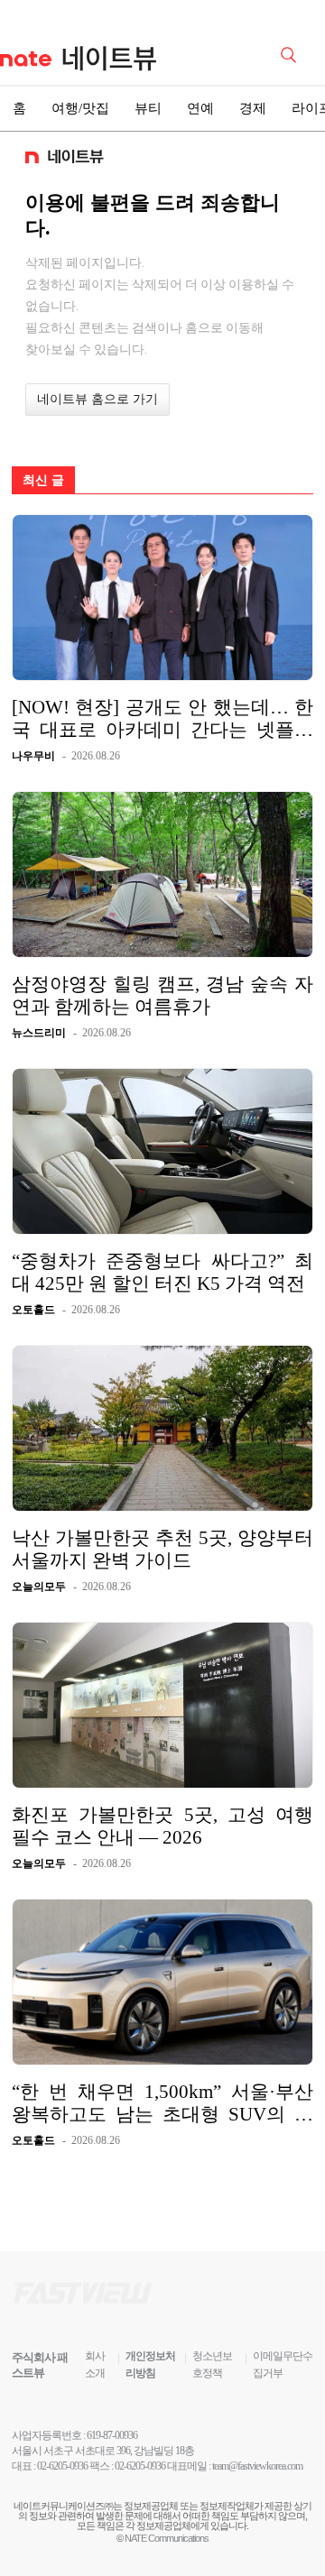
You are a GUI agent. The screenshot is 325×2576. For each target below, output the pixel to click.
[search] (292, 53)
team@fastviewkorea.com (257, 2466)
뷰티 (148, 108)
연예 (200, 108)
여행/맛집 (80, 108)
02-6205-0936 (62, 2466)
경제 (253, 108)
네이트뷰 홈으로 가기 (97, 399)
